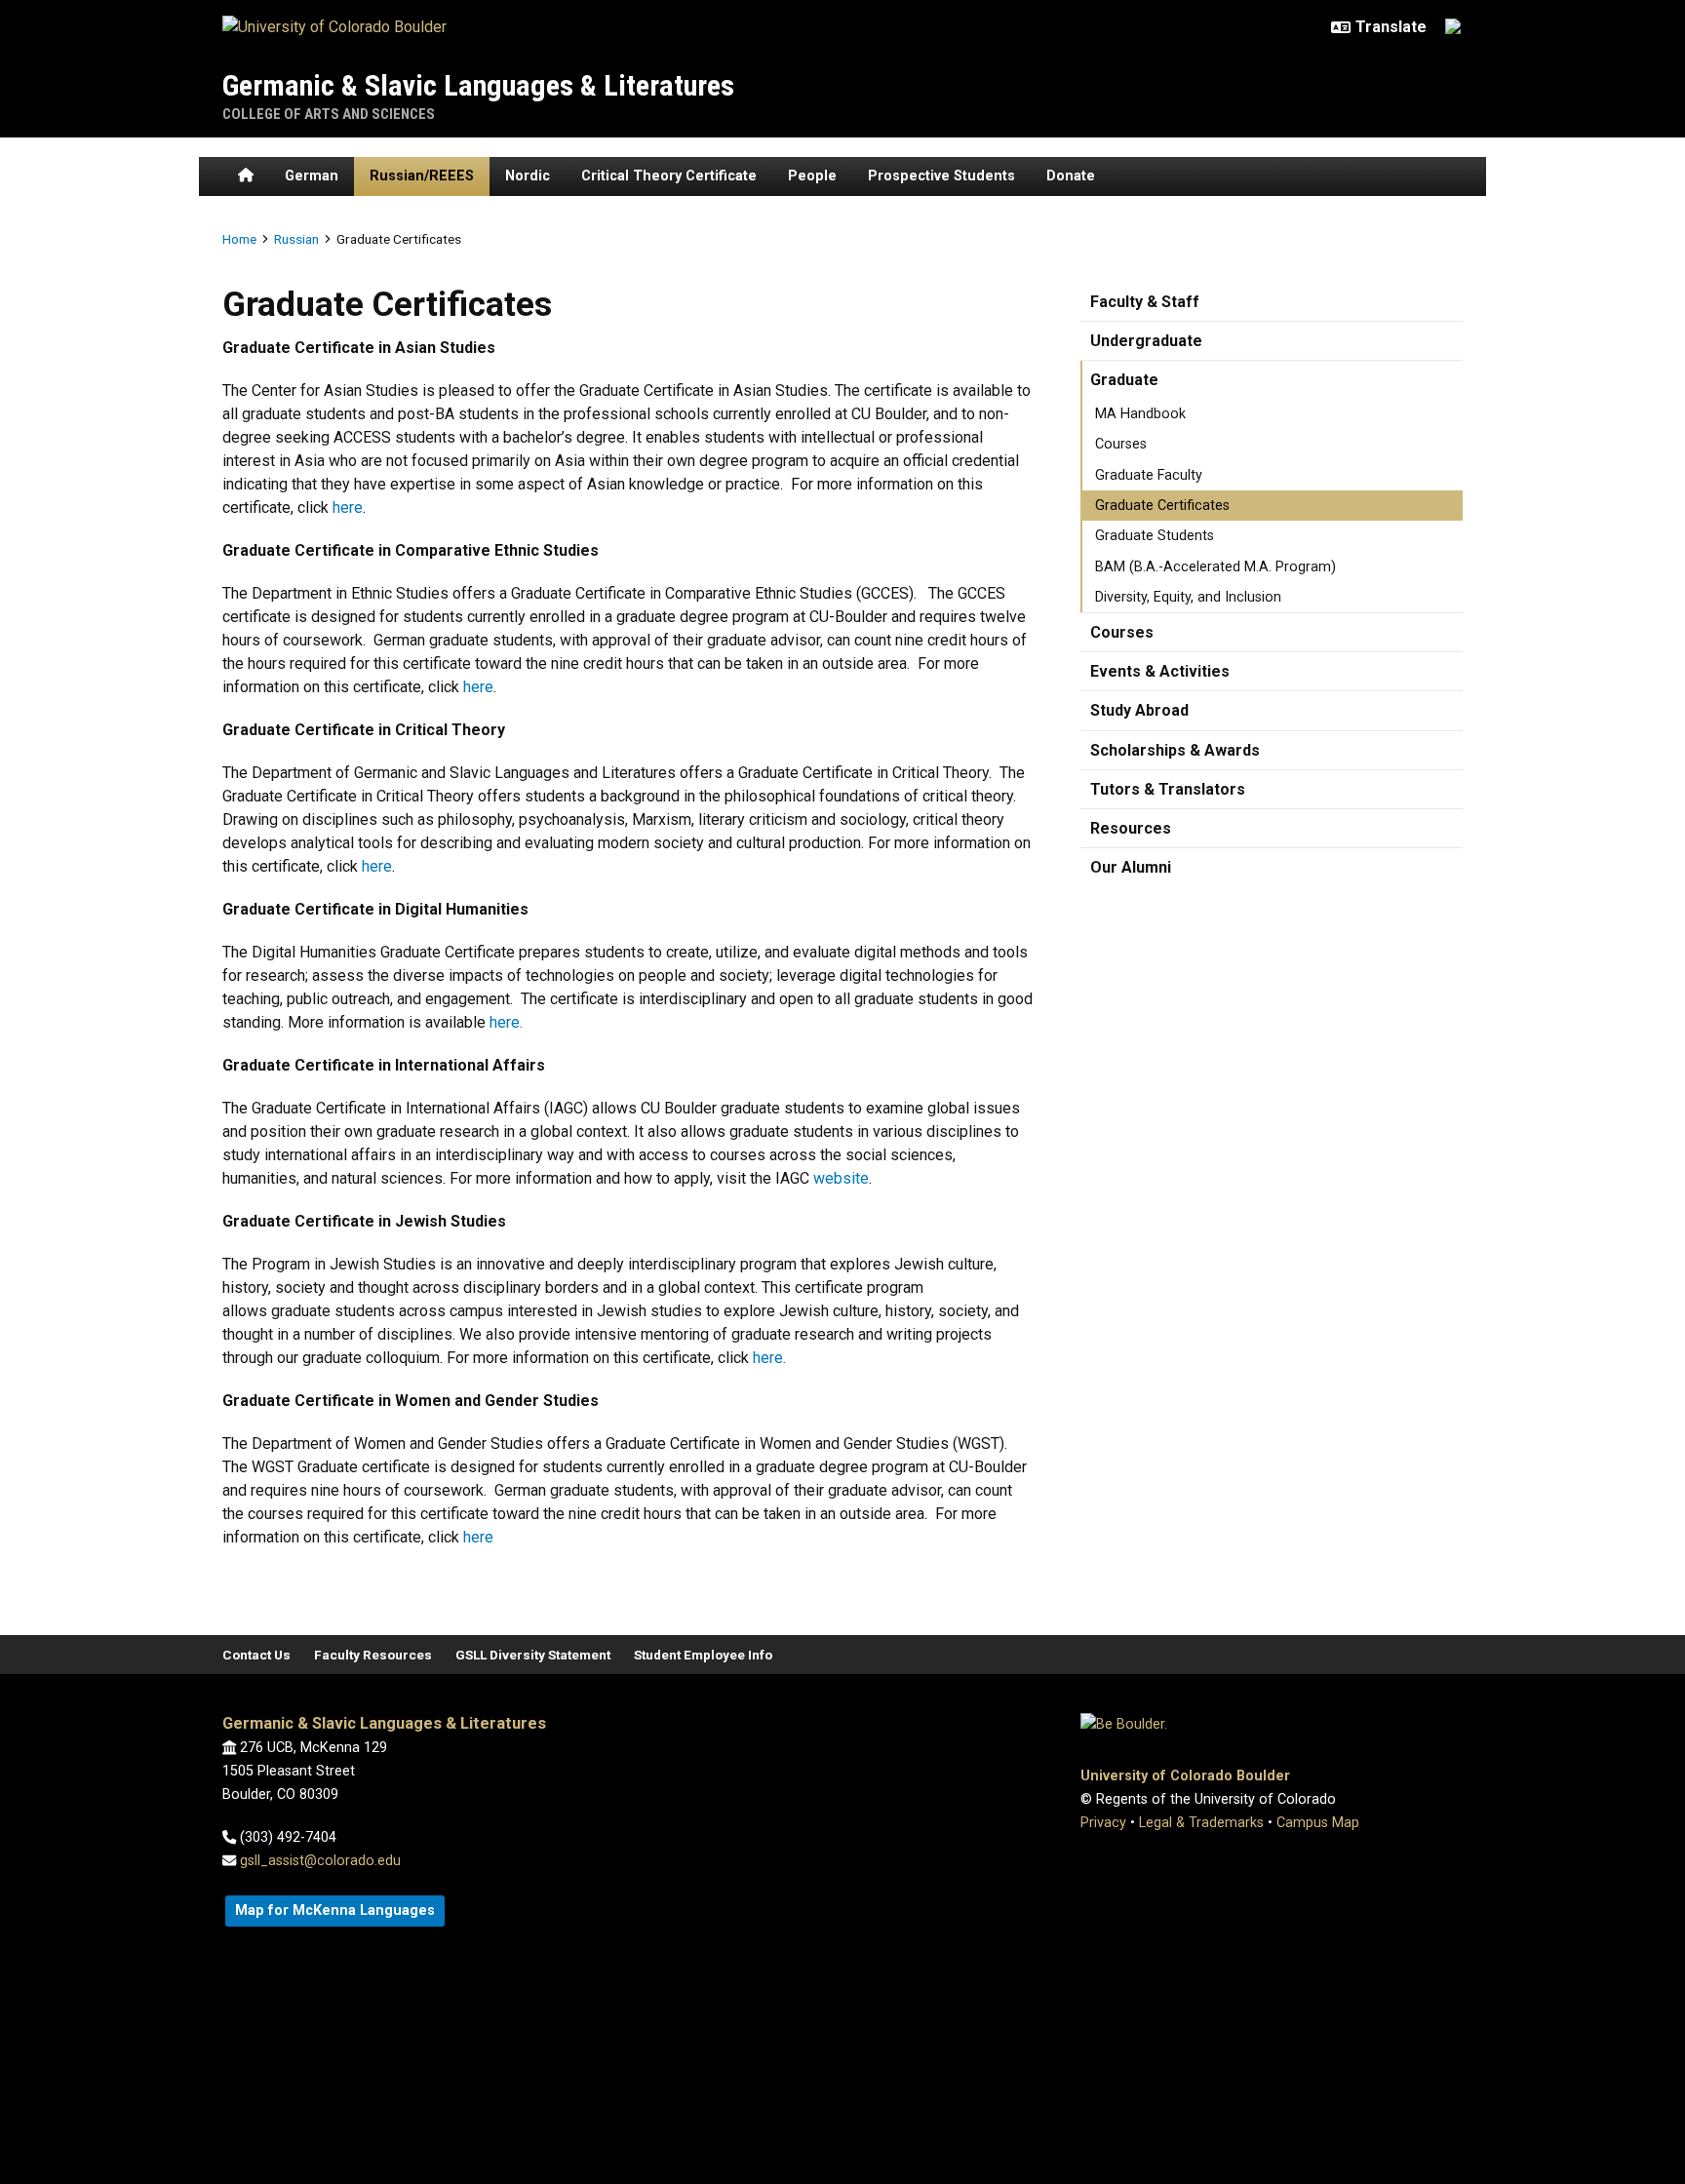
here (348, 507)
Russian (296, 239)
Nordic (528, 176)
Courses (1121, 444)
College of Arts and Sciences (329, 114)
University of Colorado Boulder (1185, 1776)
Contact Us (256, 1655)
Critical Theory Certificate (669, 176)
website (841, 1178)
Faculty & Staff (1145, 302)
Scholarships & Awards (1175, 750)
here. (506, 1022)
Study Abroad (1139, 710)
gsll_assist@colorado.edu (320, 1861)
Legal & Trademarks (1201, 1823)
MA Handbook (1140, 414)
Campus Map (1318, 1823)
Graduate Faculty (1149, 475)
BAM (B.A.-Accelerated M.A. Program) (1215, 567)
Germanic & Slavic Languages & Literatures (478, 85)
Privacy (1103, 1823)
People (812, 176)
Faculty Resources (373, 1655)
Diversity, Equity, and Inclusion (1188, 597)
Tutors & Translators (1168, 789)
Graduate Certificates (1162, 506)
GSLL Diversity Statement (533, 1655)
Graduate (1124, 380)
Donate (1071, 176)
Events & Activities (1160, 671)
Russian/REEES (422, 176)
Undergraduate (1146, 341)
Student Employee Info (703, 1655)
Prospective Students (941, 176)
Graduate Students (1155, 536)
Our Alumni (1131, 867)
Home (239, 239)
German (312, 176)
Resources (1131, 828)
